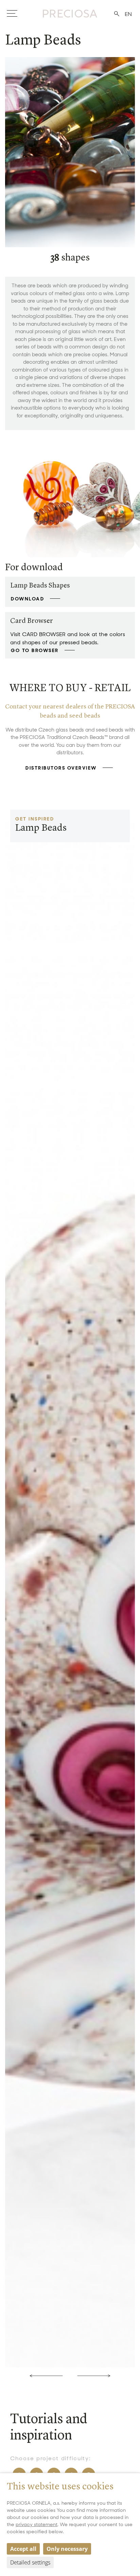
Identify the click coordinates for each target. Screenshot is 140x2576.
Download (28, 599)
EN (128, 14)
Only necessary (67, 2549)
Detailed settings (30, 2562)
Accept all (23, 2549)
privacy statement (37, 2524)
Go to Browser (35, 650)
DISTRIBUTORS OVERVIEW (61, 768)
